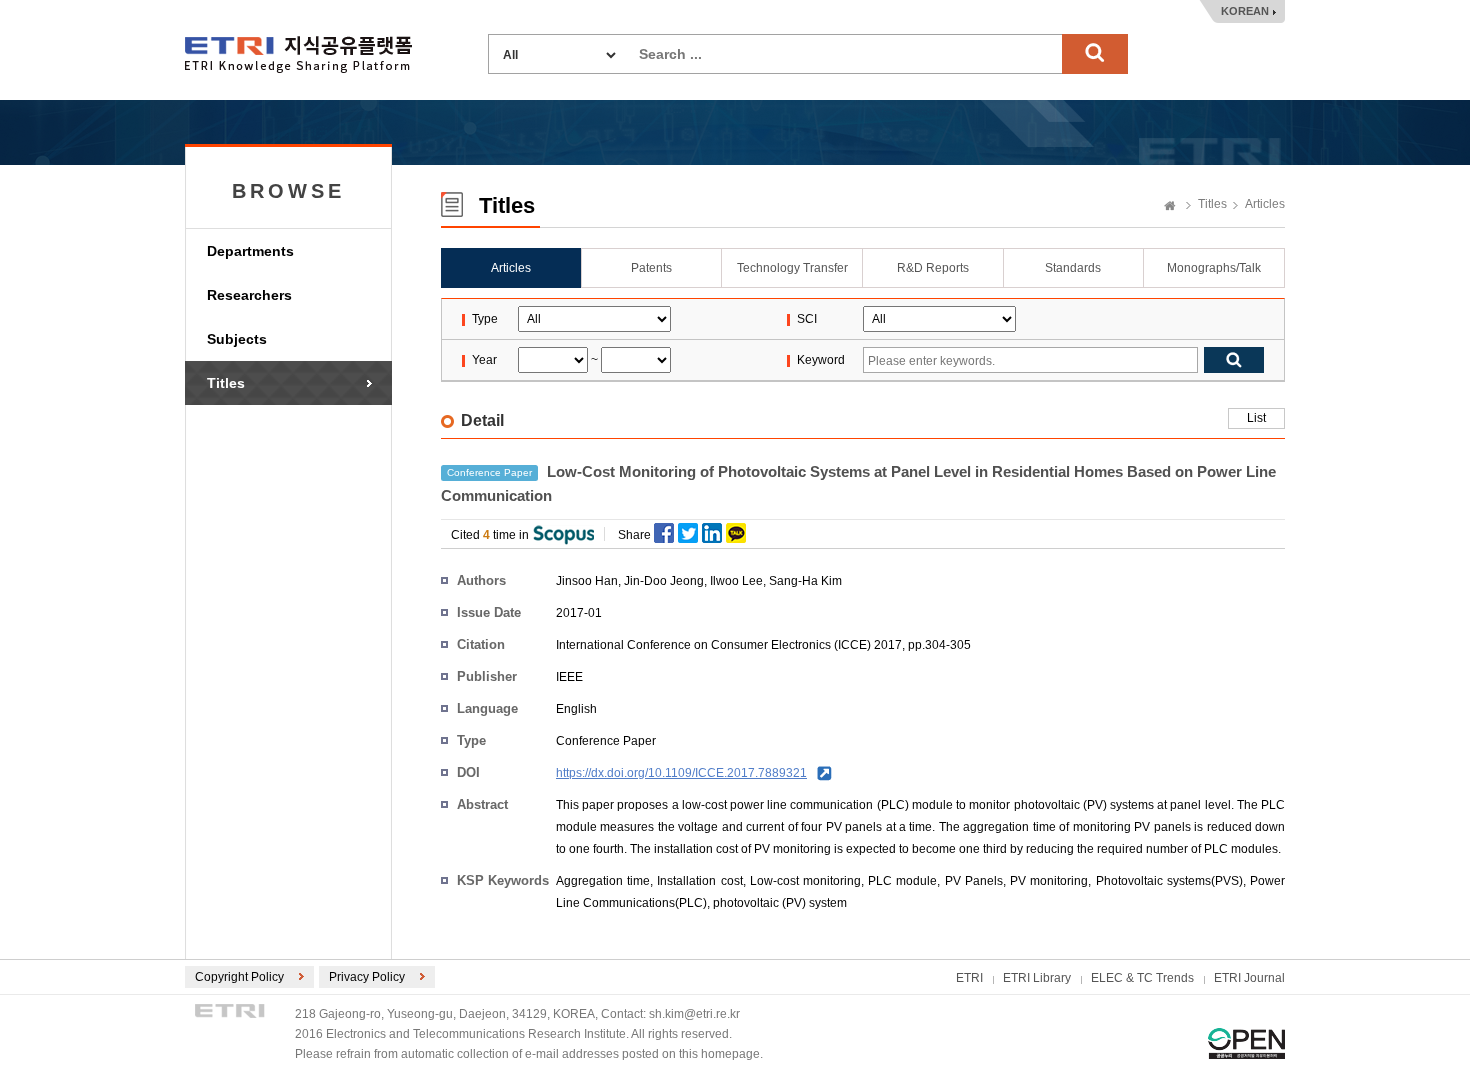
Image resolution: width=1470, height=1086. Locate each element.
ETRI (969, 978)
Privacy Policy (367, 977)
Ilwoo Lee (736, 581)
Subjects (237, 339)
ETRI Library (1037, 978)
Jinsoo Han (587, 581)
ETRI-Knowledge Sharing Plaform (298, 54)
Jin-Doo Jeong (664, 581)
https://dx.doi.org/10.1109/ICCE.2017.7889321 (681, 773)
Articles (1265, 204)
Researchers (249, 295)
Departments (250, 251)
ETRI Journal (1249, 978)
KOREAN (1245, 11)
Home (1170, 207)
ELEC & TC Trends (1142, 978)
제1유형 (1246, 1043)
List (1256, 418)
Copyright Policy (239, 977)
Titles (226, 383)
